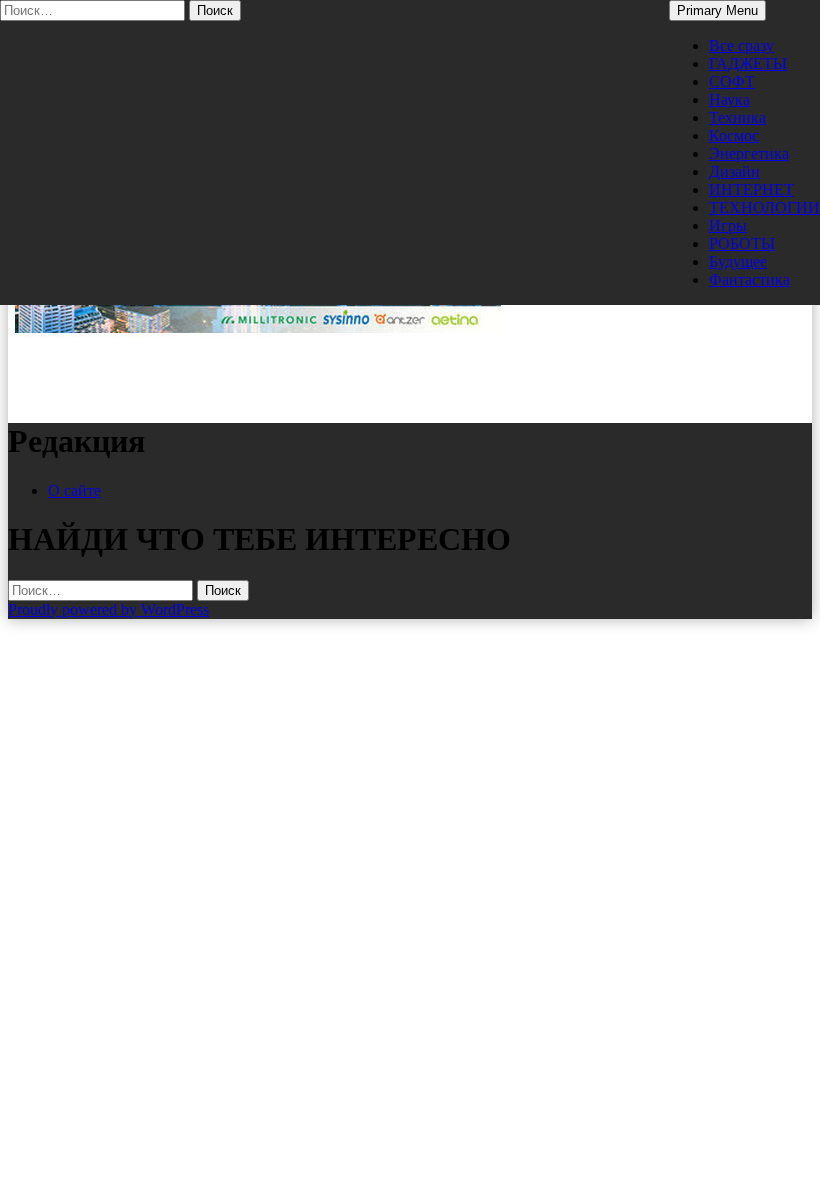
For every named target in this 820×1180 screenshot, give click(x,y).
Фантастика (749, 279)
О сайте (74, 490)
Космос (734, 135)
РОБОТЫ (742, 243)
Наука (729, 99)
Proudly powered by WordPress (108, 609)
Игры (728, 225)
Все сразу (741, 45)
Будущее (738, 261)
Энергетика (749, 153)
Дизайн (734, 171)
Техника (737, 117)
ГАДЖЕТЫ (748, 63)
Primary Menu (717, 10)
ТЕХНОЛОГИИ (764, 207)
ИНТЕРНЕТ (751, 189)
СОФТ (732, 81)
